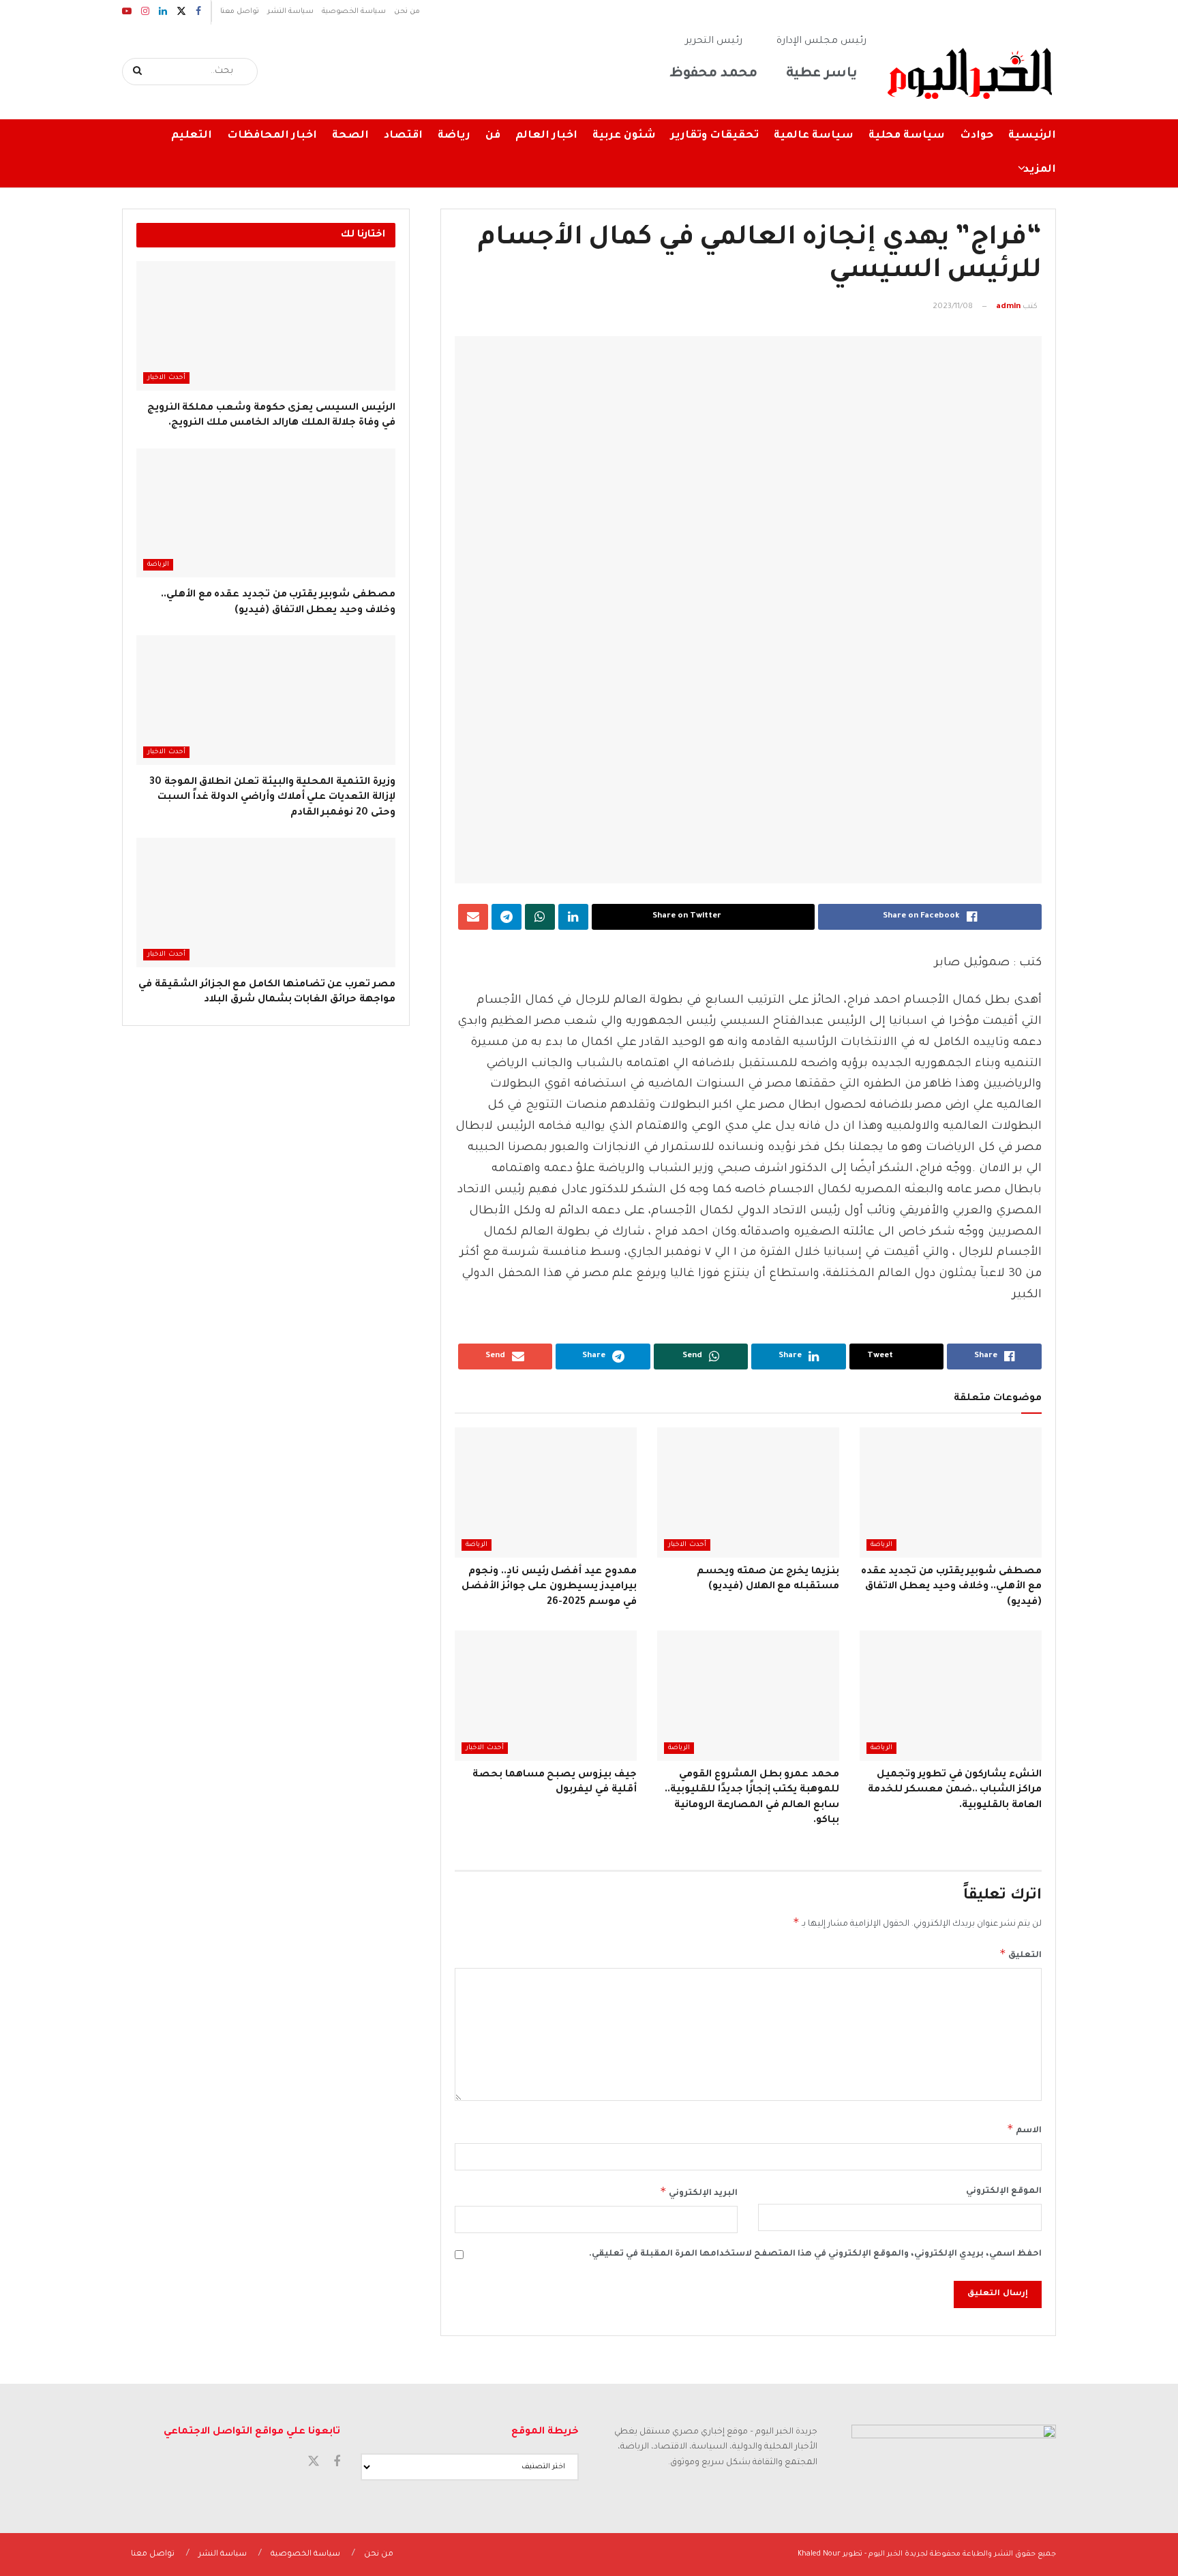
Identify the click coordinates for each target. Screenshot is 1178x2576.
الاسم (1024, 2129)
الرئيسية (1032, 136)
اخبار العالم (546, 136)
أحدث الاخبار (687, 1545)
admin (1008, 307)
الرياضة (881, 1545)
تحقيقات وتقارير (715, 136)
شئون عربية (624, 136)
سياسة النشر (290, 12)
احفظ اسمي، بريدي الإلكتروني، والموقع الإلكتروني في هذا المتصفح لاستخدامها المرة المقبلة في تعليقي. (815, 2254)
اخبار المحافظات (272, 136)
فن (493, 136)
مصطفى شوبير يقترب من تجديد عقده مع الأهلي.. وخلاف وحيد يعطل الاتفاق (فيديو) (951, 1587)
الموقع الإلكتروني (1004, 2192)
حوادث (977, 136)
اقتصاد (403, 136)
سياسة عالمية (814, 136)
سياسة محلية (907, 136)
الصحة (350, 136)
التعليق (1021, 1954)
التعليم (192, 136)
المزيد (1040, 170)
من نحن (407, 12)
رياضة (454, 136)
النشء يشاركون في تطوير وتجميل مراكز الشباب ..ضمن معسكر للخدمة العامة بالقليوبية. (955, 1790)
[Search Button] (138, 72)
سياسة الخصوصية (354, 12)
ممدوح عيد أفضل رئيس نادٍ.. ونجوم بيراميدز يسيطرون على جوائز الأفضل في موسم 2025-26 (549, 1587)
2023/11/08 (953, 307)
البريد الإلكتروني (699, 2192)
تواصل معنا (240, 12)
